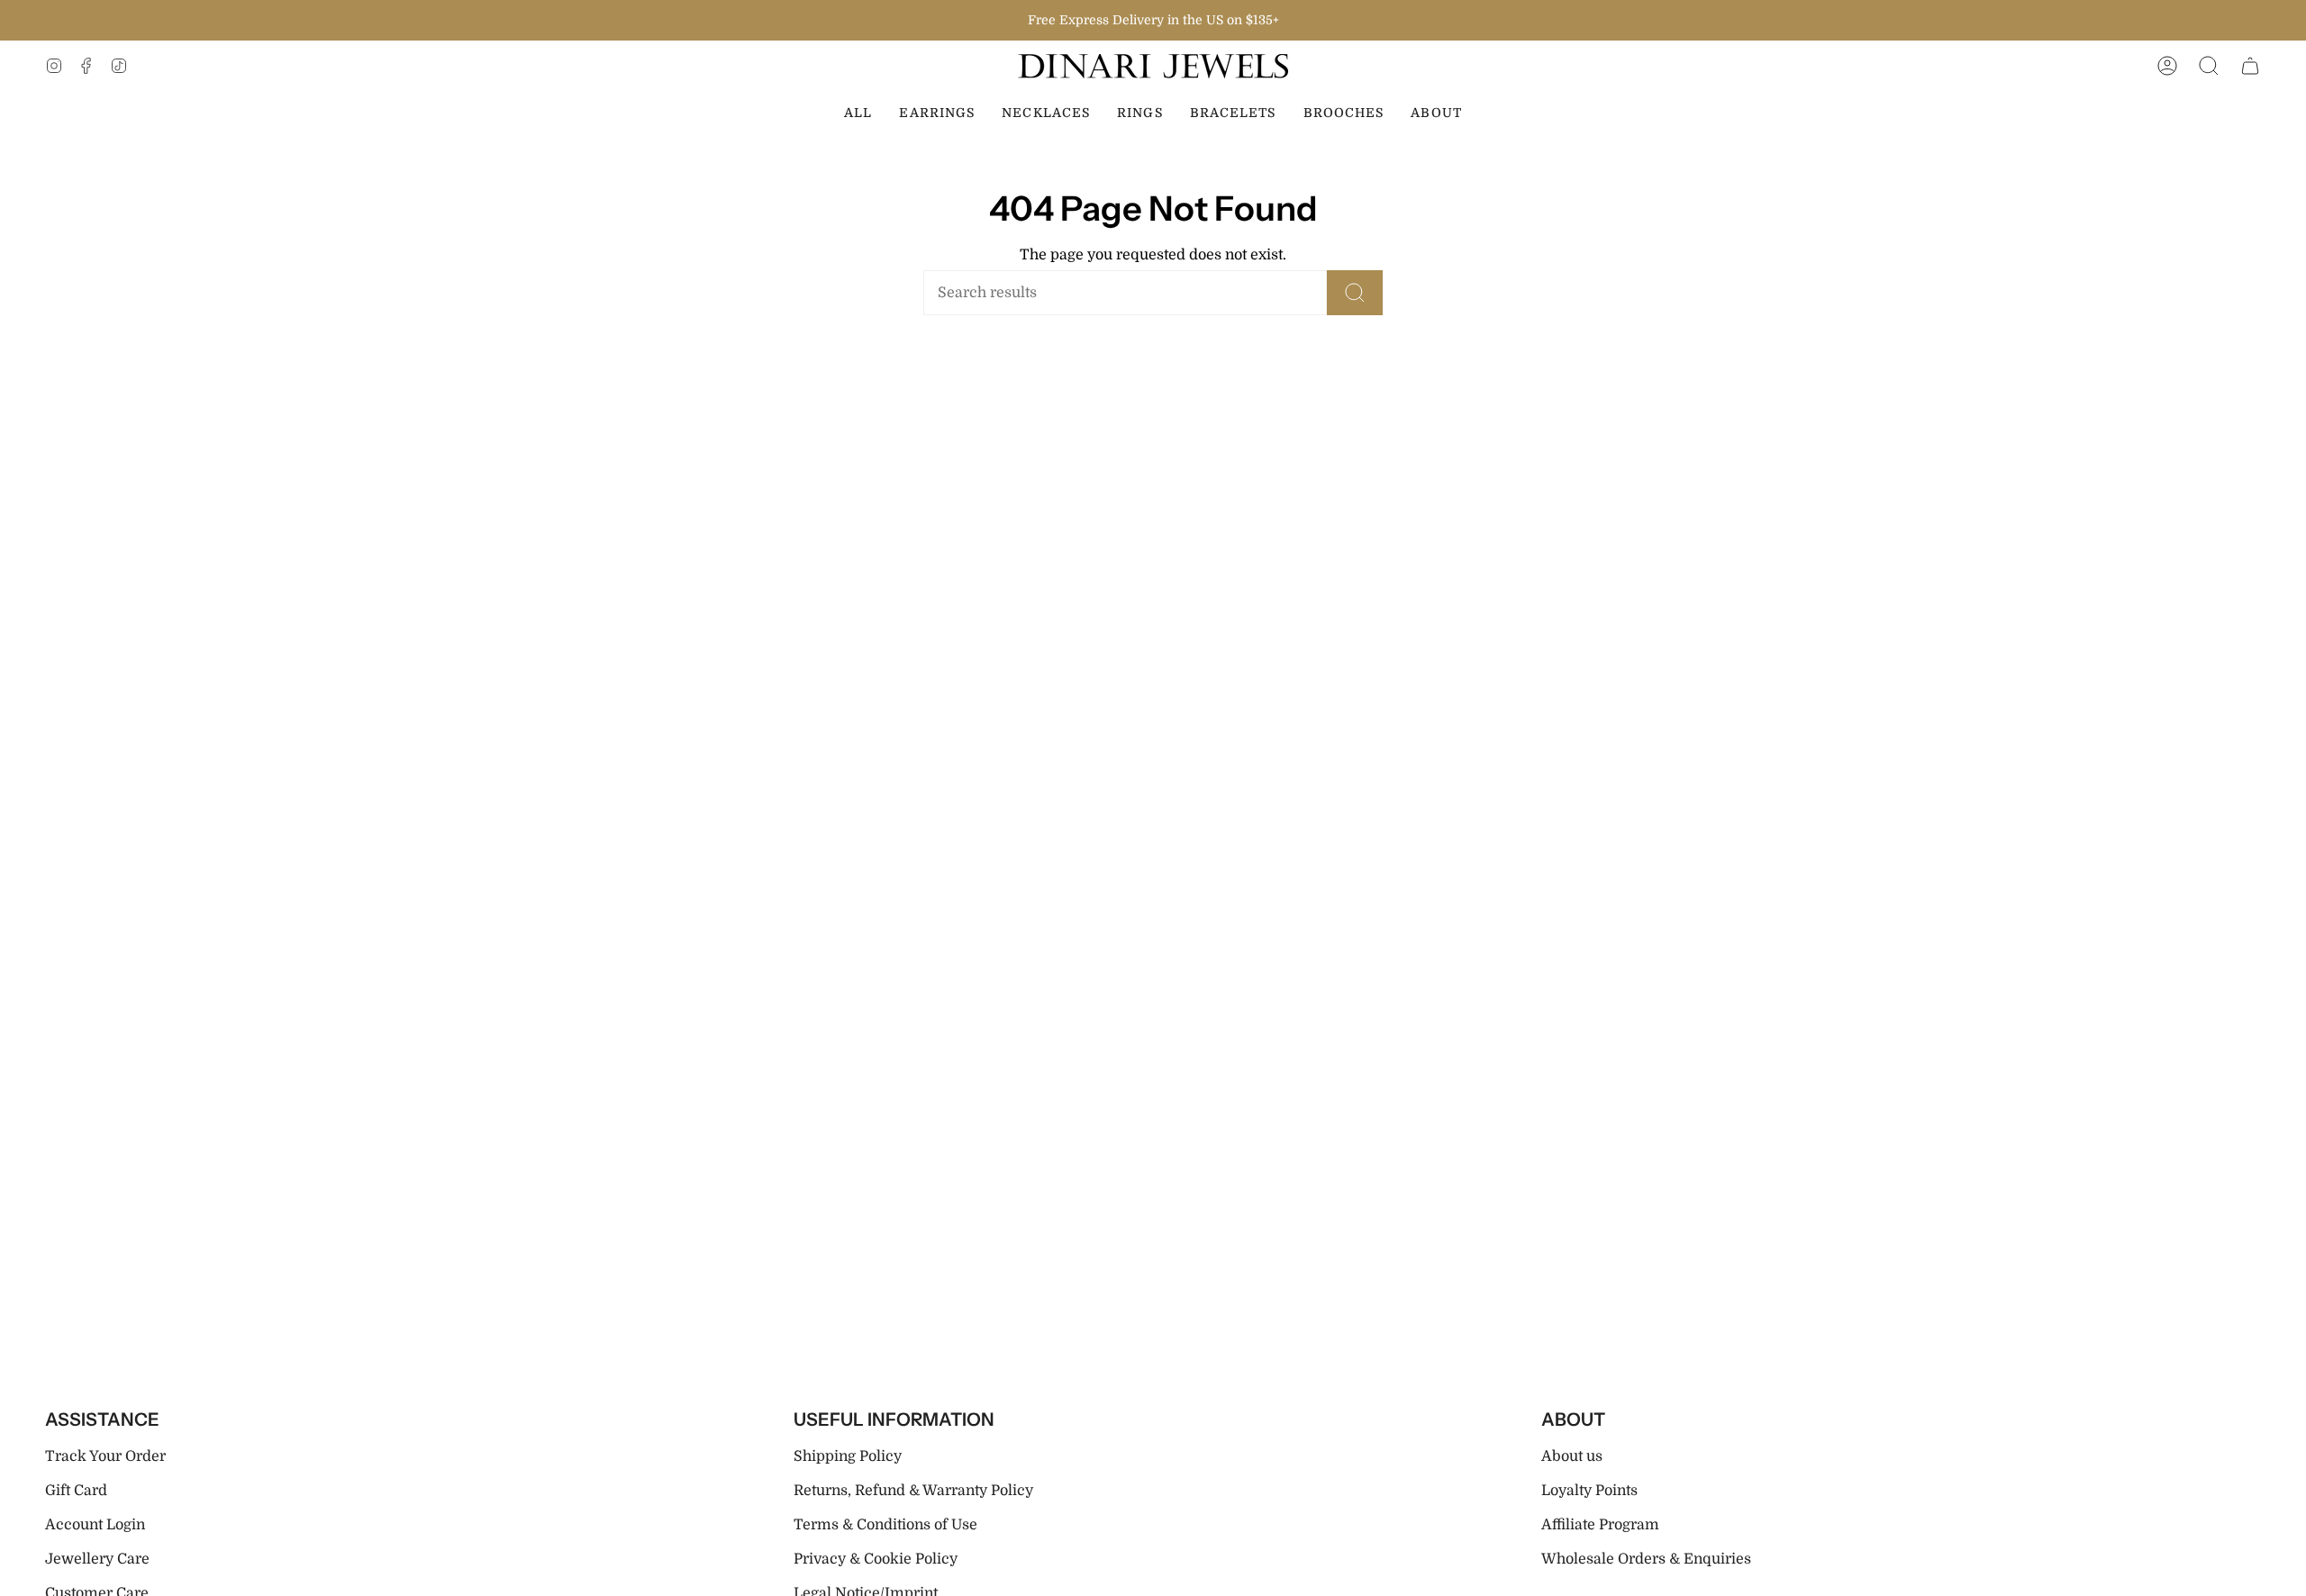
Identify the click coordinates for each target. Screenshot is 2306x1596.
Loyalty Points (1589, 1491)
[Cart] (2250, 66)
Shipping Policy (848, 1456)
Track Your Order (105, 1456)
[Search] (1355, 293)
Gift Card (76, 1491)
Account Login (95, 1525)
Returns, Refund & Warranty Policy (913, 1491)
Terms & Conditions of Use (885, 1525)
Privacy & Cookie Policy (876, 1559)
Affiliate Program (1600, 1525)
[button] (2209, 66)
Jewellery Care (97, 1559)
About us (1572, 1456)
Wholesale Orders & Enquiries (1646, 1559)
